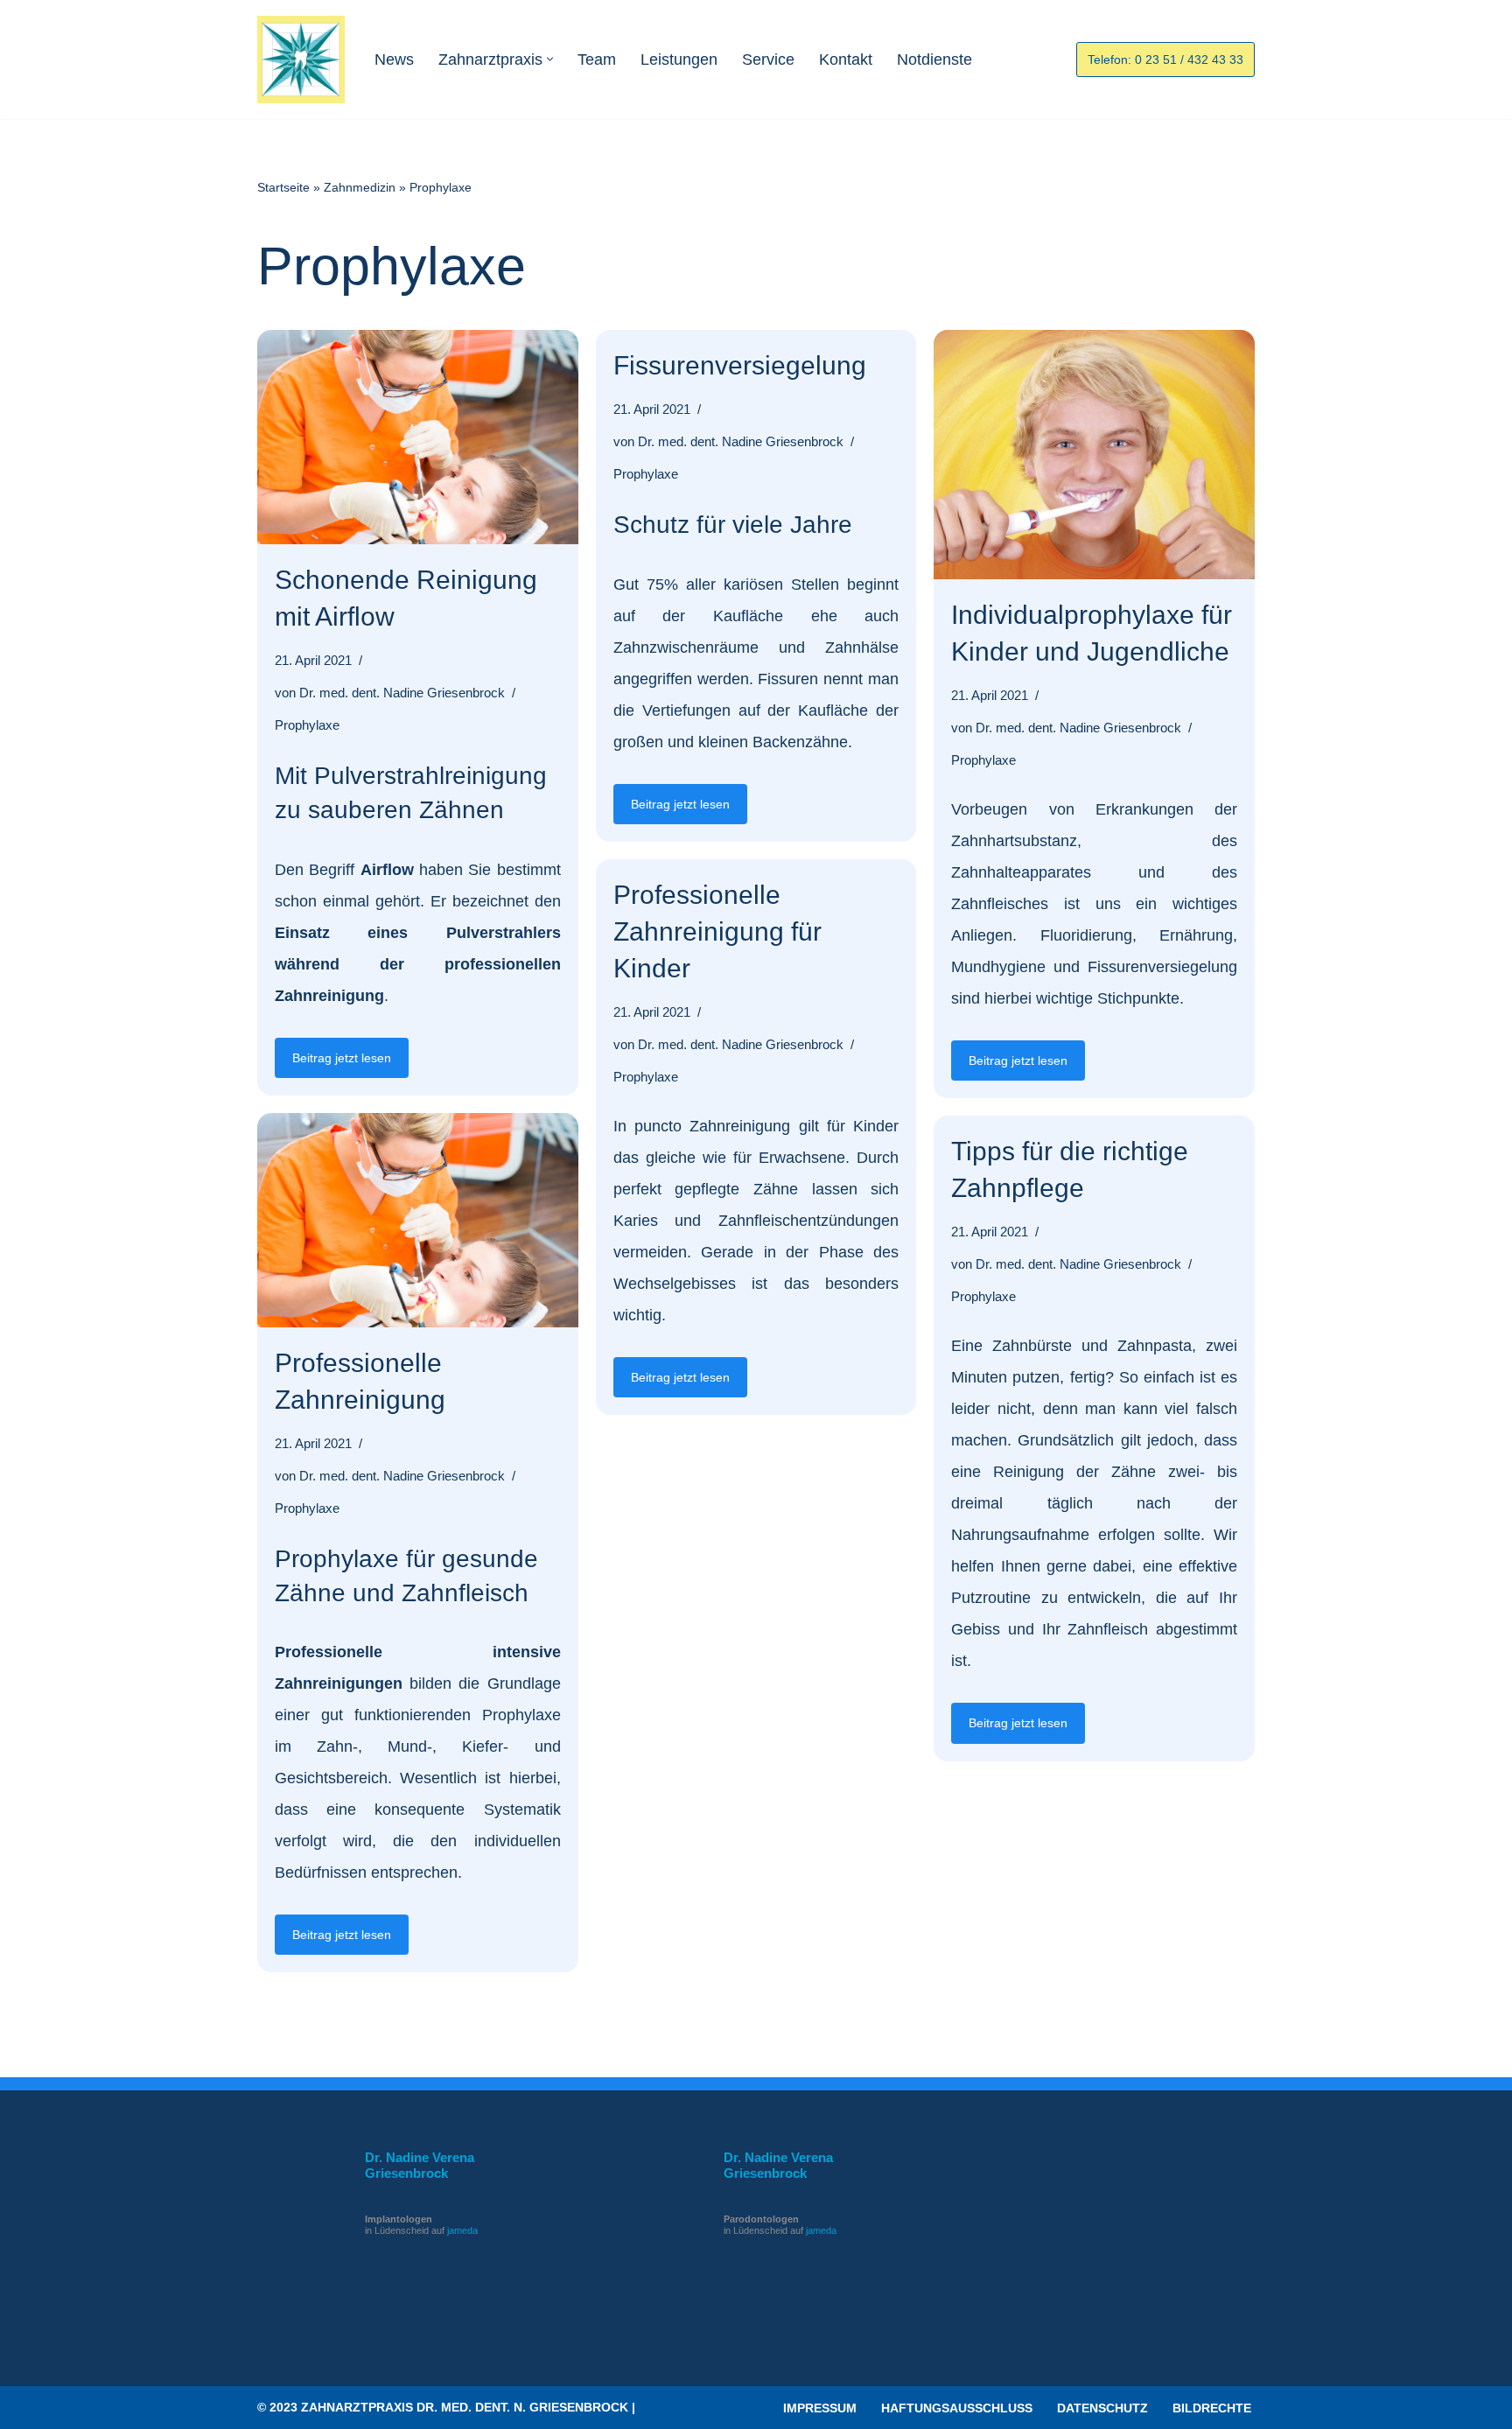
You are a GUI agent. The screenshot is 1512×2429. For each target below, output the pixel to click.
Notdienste (934, 59)
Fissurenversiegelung (740, 365)
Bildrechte (1212, 2408)
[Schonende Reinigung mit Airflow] (418, 437)
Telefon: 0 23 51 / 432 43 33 (1165, 59)
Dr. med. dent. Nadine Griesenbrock (402, 693)
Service (768, 59)
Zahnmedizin (360, 187)
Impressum (820, 2408)
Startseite (283, 187)
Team (597, 59)
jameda (462, 2230)
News (394, 59)
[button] (550, 59)
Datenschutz (1102, 2408)
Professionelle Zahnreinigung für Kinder (717, 931)
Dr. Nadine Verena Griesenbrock (420, 2165)
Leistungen (679, 59)
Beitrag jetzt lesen (333, 1064)
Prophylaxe (307, 725)
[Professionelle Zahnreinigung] (418, 1220)
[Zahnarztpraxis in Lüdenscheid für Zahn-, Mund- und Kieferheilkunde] (301, 59)
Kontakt (846, 59)
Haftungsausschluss (957, 2408)
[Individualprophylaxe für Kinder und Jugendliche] (1094, 455)
